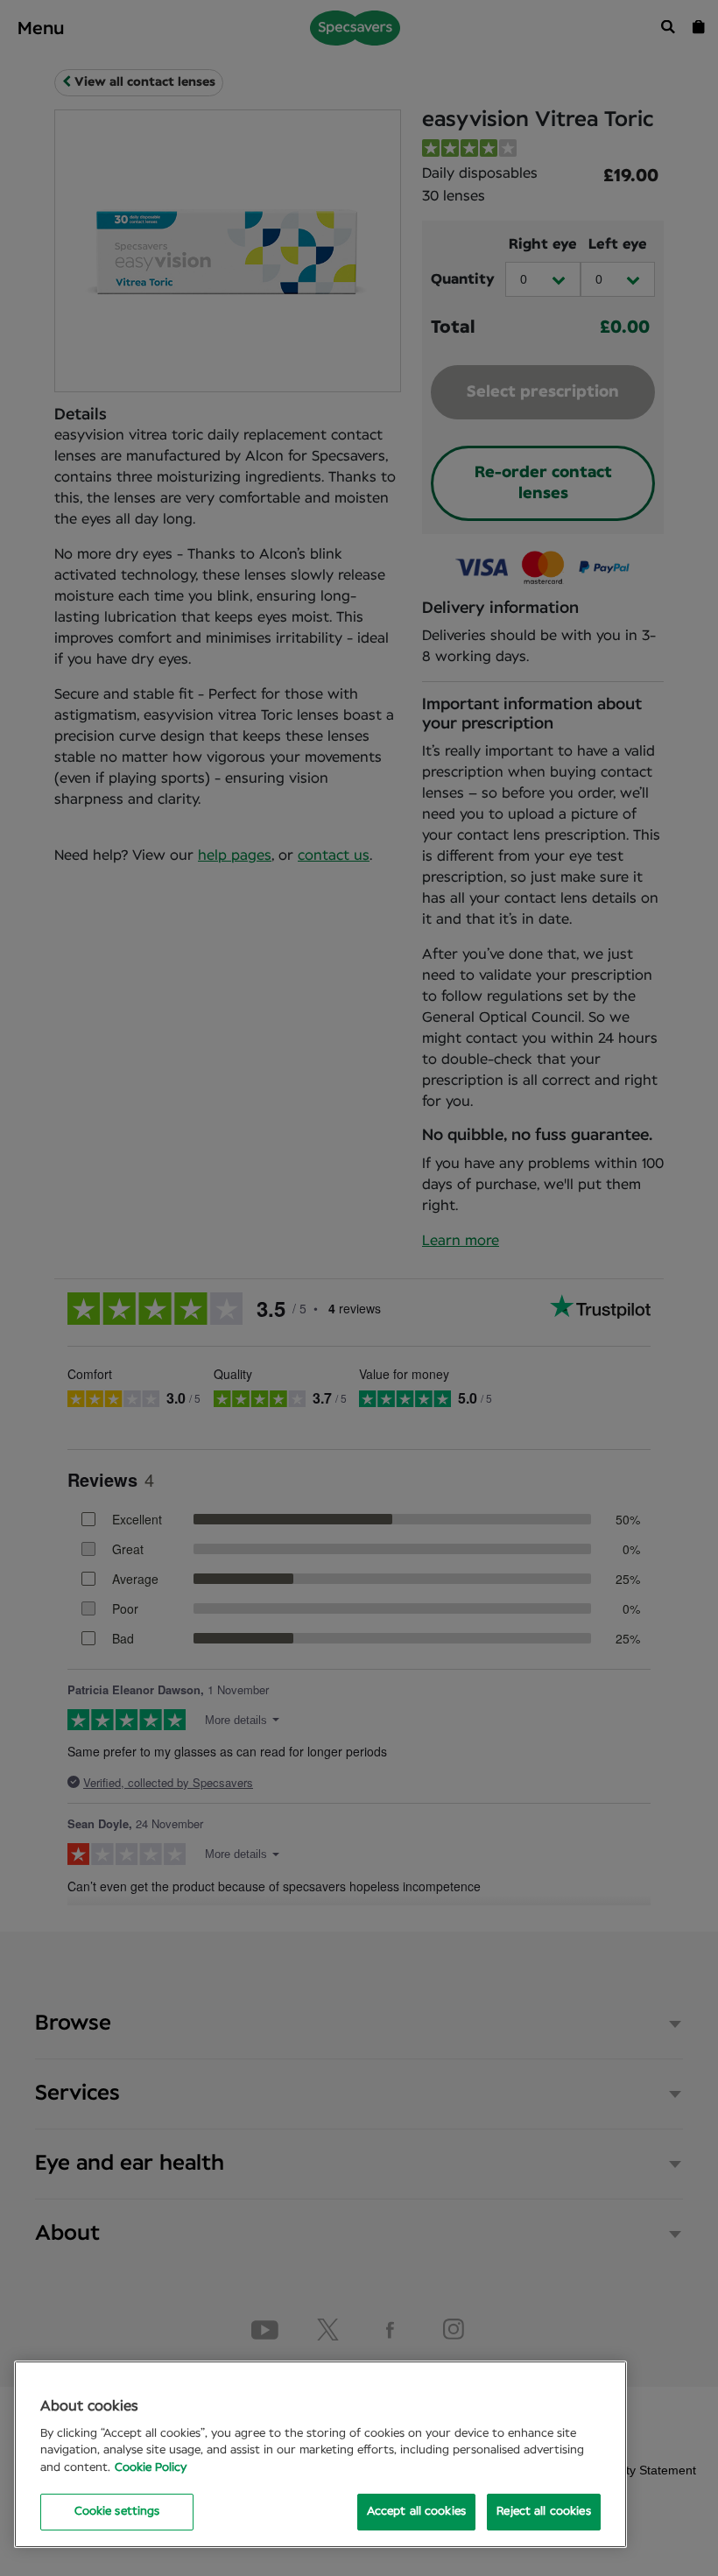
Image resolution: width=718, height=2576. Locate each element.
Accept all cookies (416, 2512)
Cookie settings (117, 2512)
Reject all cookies (543, 2512)
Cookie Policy (151, 2468)
